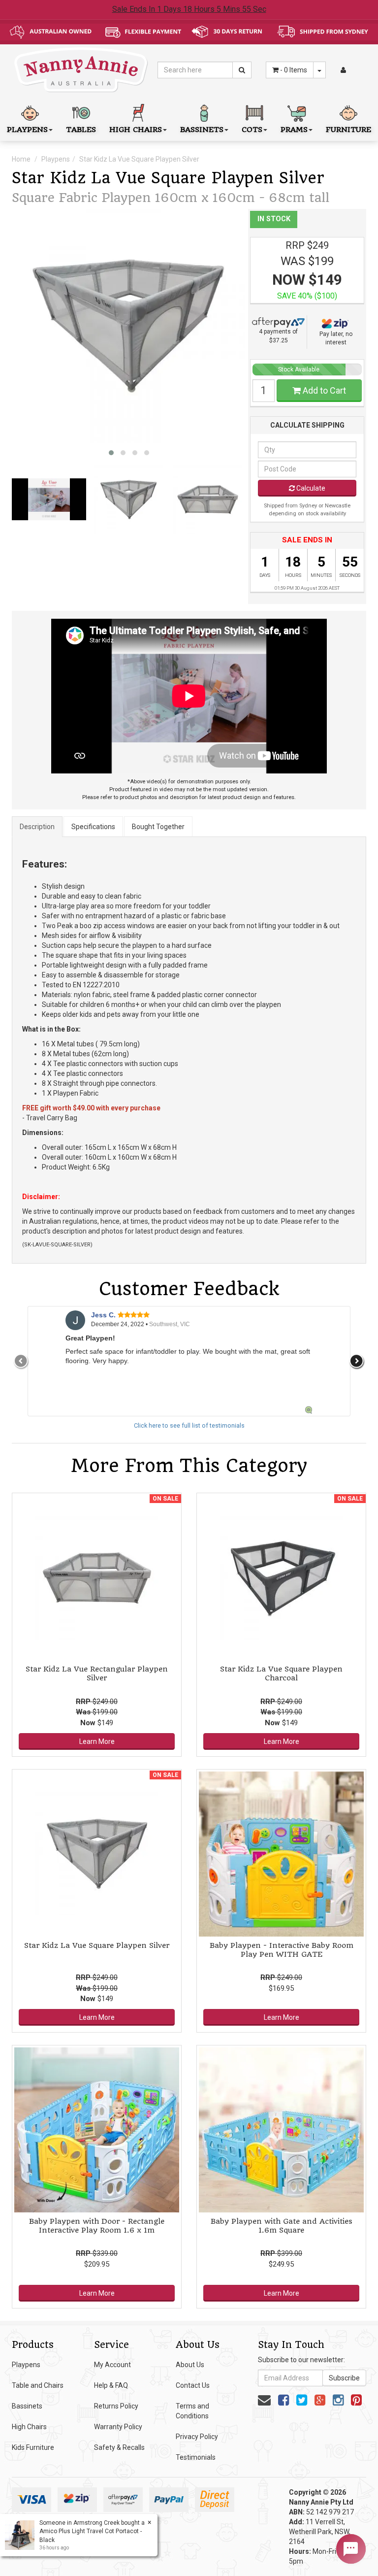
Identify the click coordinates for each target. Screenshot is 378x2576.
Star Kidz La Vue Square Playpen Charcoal (281, 1673)
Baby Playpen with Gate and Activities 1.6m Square (282, 2226)
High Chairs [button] (136, 130)
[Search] (242, 70)
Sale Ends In (189, 9)
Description (37, 827)
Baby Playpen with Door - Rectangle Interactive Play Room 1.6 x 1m (97, 2226)
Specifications (93, 827)
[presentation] (21, 1361)
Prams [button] (294, 130)
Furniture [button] (348, 130)
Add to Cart (323, 390)
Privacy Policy (197, 2437)
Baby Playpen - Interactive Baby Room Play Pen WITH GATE (282, 1950)
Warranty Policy (118, 2427)
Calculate (310, 488)
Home (21, 159)
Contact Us (193, 2385)
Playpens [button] (27, 130)
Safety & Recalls (119, 2447)
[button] (111, 453)
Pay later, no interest (336, 338)
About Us (190, 2365)
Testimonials (196, 2457)
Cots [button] (252, 130)
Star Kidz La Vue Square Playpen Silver (139, 159)
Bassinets (27, 2406)
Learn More (97, 1741)
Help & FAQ (111, 2385)
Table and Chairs (38, 2385)
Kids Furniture (33, 2447)
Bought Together (158, 827)
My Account (112, 2365)
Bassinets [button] (202, 130)
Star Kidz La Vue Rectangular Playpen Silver (97, 1673)
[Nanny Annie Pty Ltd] (81, 69)
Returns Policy (116, 2406)
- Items (294, 70)
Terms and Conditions (192, 2411)
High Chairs (29, 2427)
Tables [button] (81, 130)
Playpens (56, 159)
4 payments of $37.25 (278, 336)
